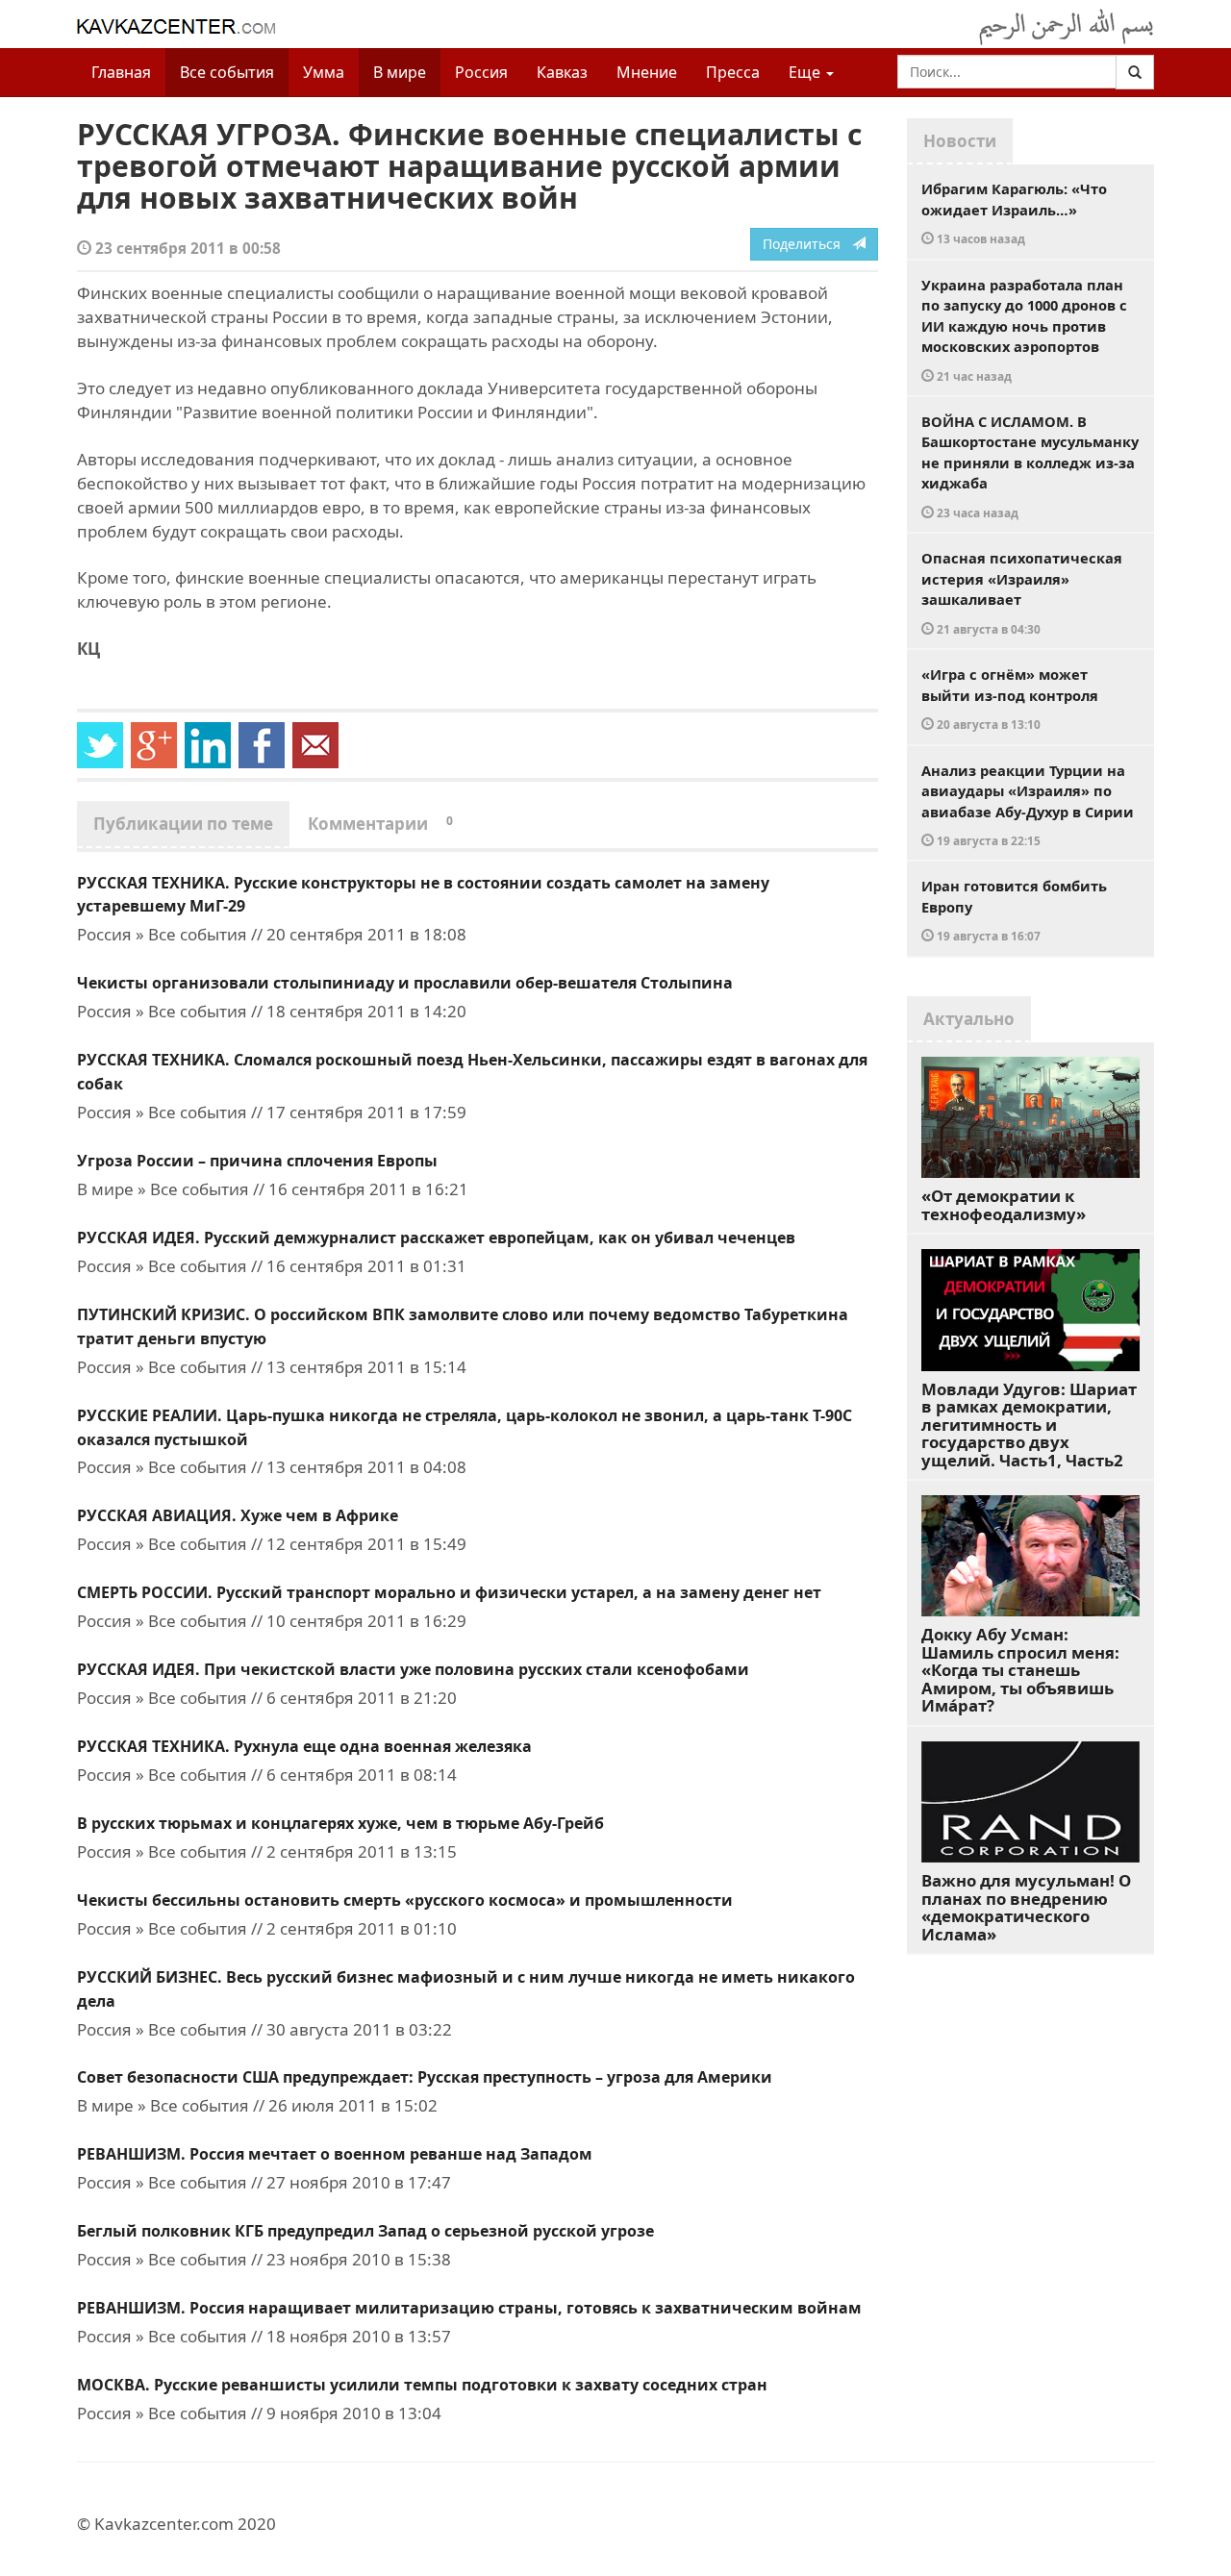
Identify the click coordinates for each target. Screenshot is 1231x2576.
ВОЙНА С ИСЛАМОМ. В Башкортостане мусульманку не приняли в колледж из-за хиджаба (1030, 466)
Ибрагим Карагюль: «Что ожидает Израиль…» (1014, 213)
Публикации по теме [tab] (183, 824)
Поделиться (807, 244)
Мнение (647, 72)
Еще (806, 72)
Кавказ (562, 72)
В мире (400, 72)
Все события (227, 72)
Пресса (733, 72)
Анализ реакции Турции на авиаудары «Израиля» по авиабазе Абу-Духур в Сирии (1028, 805)
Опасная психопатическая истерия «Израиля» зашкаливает (1022, 592)
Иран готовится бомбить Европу (1014, 910)
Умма (324, 72)
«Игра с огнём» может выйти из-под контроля (1010, 698)
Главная (121, 72)
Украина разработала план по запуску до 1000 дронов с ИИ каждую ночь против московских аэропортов (1024, 329)
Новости (960, 141)
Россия (481, 72)
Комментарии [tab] (380, 824)
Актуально (969, 1019)
